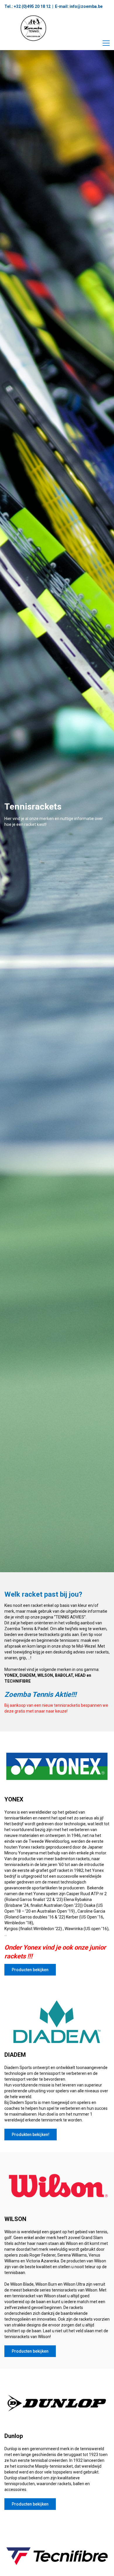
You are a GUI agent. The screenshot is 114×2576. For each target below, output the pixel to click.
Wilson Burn (46, 2284)
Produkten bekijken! (31, 2135)
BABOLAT (64, 1675)
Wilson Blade (22, 2284)
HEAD (80, 1675)
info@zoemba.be (86, 6)
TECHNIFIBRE (18, 1681)
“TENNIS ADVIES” (70, 1617)
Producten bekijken (30, 1970)
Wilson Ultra (74, 2284)
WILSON (45, 1675)
